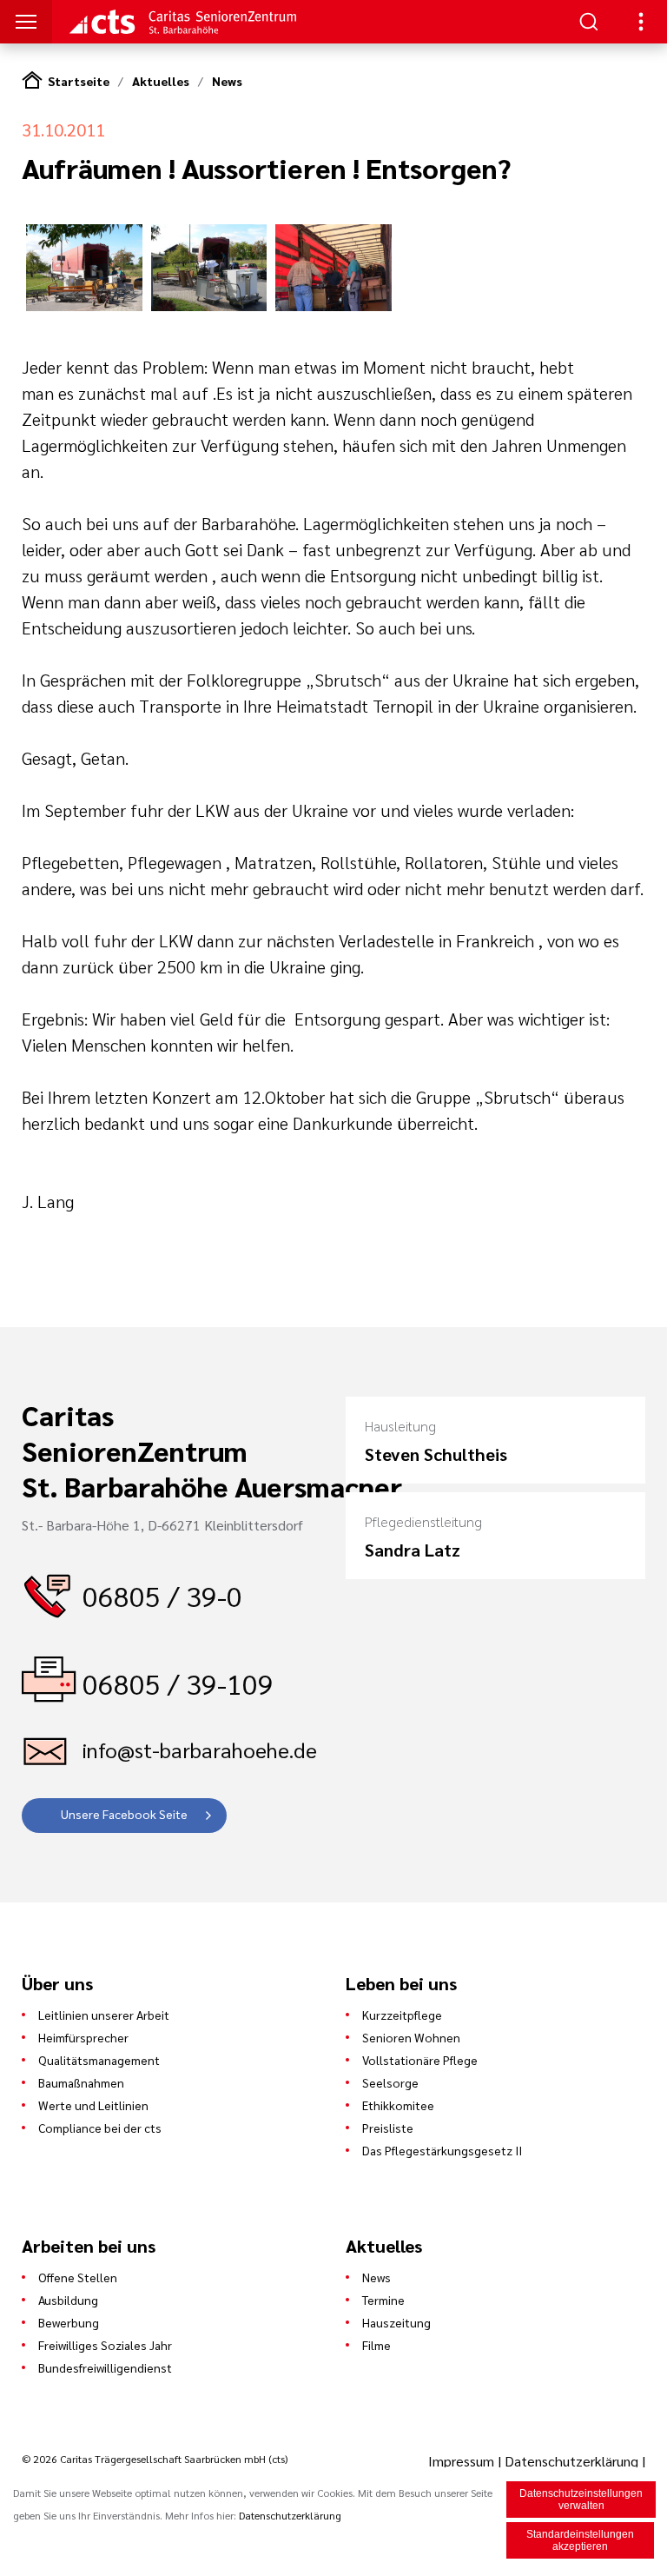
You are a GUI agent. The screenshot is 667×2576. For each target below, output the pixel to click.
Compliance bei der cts (100, 2128)
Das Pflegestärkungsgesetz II (442, 2150)
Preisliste (388, 2128)
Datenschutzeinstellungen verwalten (581, 2500)
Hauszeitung (396, 2322)
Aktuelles (161, 81)
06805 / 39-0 (162, 1595)
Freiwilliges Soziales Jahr (105, 2345)
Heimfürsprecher (83, 2037)
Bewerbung (69, 2322)
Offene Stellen (78, 2277)
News (227, 81)
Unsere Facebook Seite (124, 1814)
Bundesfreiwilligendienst (105, 2367)
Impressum (463, 2461)
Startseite (79, 81)
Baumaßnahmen (81, 2082)
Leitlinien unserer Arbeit (104, 2015)
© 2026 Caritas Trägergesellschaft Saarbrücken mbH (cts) (155, 2459)
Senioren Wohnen (411, 2037)
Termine (383, 2300)
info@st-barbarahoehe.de (200, 1749)
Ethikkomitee (398, 2105)
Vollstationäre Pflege (420, 2060)
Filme (376, 2345)
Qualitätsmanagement (99, 2060)
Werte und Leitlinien (93, 2105)
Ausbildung (68, 2300)
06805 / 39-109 (178, 1683)
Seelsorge (390, 2082)
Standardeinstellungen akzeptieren (580, 2540)
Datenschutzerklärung (571, 2461)
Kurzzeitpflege (402, 2015)
